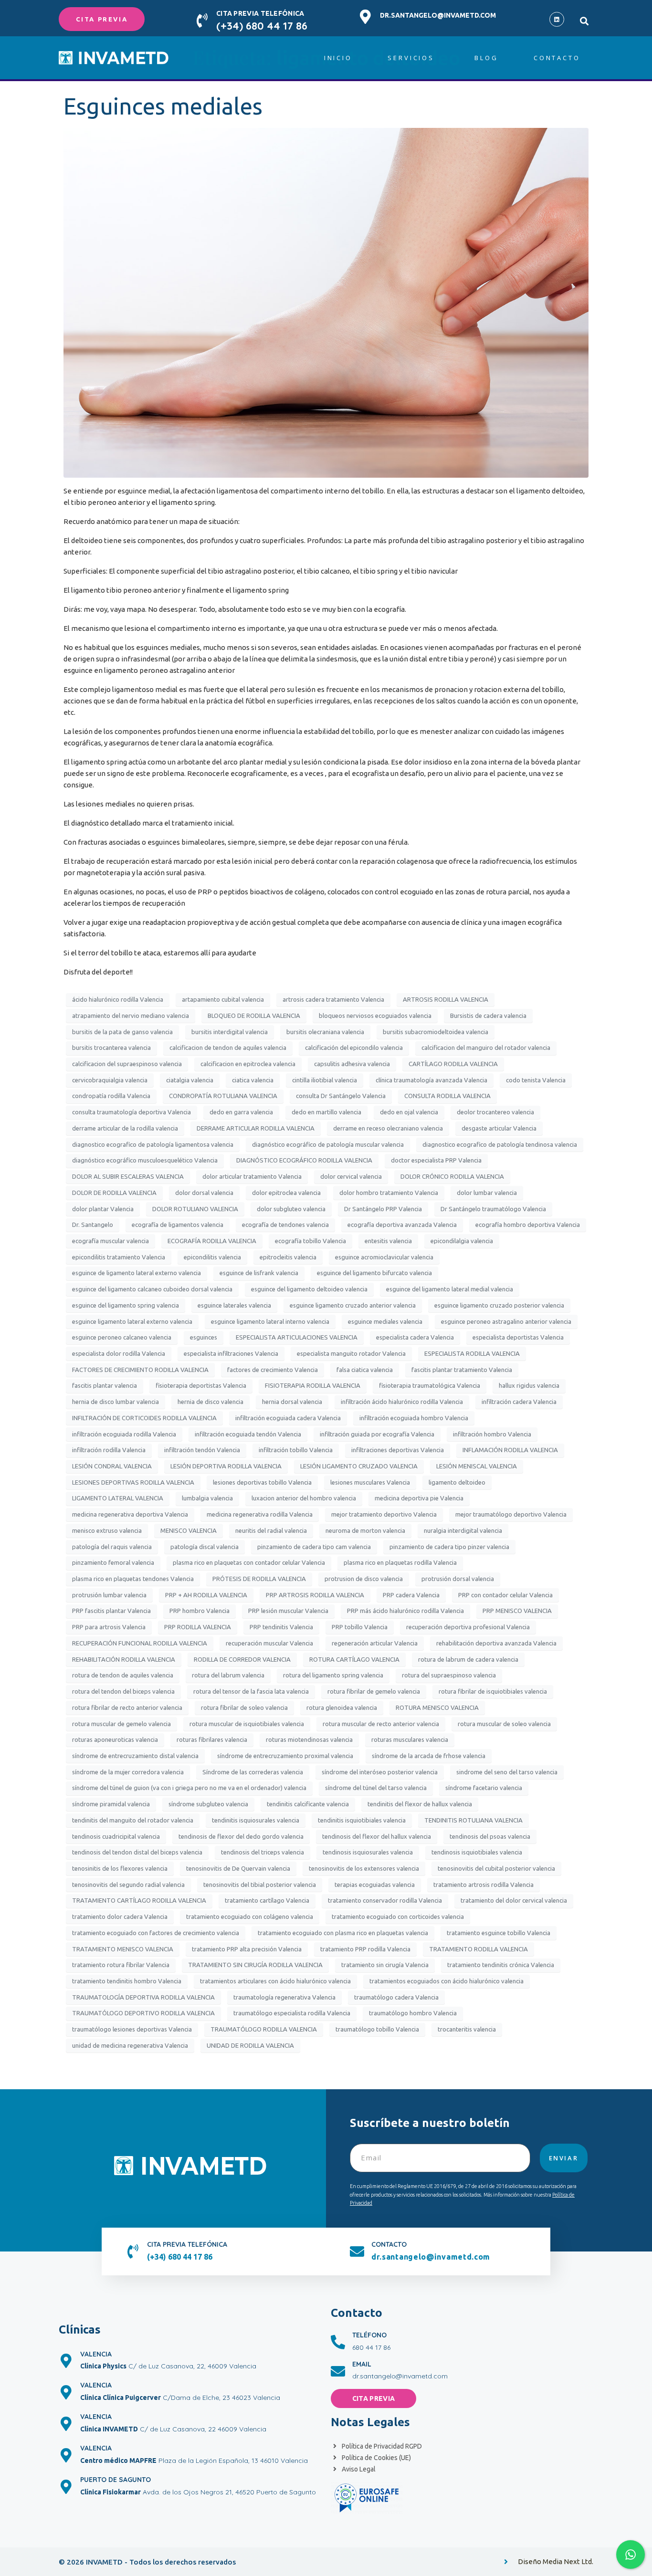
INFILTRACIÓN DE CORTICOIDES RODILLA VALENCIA (144, 1418)
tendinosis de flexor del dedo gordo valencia (241, 1836)
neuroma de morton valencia (365, 1530)
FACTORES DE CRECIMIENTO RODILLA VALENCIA (140, 1370)
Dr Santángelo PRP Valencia (383, 1209)
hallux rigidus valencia (529, 1385)
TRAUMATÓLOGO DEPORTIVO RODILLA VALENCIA (143, 2013)
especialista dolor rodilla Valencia (119, 1353)
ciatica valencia (253, 1080)
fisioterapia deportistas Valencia (201, 1385)
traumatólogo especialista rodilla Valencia (292, 2013)
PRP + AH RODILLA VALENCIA (206, 1595)
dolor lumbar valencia (487, 1193)
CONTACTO (389, 2244)
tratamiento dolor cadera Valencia (120, 1916)
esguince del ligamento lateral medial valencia (450, 1289)
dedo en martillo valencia (326, 1112)
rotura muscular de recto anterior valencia (381, 1724)
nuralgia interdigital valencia (463, 1530)
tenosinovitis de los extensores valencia (364, 1868)
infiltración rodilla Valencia (109, 1450)
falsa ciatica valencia (365, 1370)
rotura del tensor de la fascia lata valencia (251, 1691)
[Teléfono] (338, 2342)
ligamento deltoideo (457, 1482)
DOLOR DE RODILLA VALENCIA (114, 1193)
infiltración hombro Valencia (492, 1434)
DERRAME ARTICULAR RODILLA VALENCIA (256, 1128)
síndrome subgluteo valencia (208, 1804)
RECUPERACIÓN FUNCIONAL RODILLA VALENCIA (140, 1643)
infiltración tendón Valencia (202, 1450)
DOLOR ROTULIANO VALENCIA (195, 1209)
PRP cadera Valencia (411, 1595)
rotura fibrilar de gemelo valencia (374, 1691)
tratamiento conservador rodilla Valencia (385, 1900)
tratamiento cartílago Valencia (267, 1900)
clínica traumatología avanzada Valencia (431, 1080)
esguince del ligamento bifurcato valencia (374, 1273)
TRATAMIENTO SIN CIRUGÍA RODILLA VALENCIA (255, 1965)
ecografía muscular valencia (110, 1241)
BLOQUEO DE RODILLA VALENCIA (254, 1016)
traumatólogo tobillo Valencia (377, 2029)
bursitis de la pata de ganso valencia (122, 1032)
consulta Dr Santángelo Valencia (341, 1096)
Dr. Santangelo (93, 1225)
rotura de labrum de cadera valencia (468, 1659)
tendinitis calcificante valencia (308, 1804)
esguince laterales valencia (234, 1305)
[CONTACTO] (357, 2251)
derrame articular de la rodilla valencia (125, 1128)
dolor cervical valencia (351, 1176)
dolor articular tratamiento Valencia (252, 1176)
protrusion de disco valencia (364, 1579)
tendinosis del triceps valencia (263, 1852)
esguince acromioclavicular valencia (384, 1257)
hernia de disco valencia (210, 1402)
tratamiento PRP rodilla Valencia (365, 1949)
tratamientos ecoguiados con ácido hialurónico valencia (447, 1981)
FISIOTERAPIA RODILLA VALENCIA (313, 1385)
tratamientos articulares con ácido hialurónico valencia (275, 1981)
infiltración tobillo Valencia (296, 1450)
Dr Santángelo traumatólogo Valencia (493, 1209)
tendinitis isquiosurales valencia (256, 1820)
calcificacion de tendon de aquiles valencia (228, 1047)
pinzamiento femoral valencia (113, 1562)
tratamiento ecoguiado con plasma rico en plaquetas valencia (343, 1933)
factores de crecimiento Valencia (273, 1370)
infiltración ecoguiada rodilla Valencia (124, 1434)
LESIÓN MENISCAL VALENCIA (477, 1466)
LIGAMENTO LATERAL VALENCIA (118, 1498)
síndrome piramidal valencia (111, 1804)
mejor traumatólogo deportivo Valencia (511, 1514)
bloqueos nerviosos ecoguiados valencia (375, 1016)
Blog (486, 58)
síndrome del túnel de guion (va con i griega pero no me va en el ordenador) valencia (189, 1788)
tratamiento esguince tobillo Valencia (499, 1933)
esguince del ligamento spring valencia (126, 1305)
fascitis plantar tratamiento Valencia (462, 1370)
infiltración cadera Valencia (519, 1402)
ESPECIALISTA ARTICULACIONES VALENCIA (297, 1337)
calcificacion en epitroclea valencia (248, 1064)
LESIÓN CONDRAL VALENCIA (112, 1466)
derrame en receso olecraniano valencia (388, 1128)
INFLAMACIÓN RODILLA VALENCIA (510, 1450)
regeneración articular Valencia (375, 1643)
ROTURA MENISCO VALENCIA (437, 1707)
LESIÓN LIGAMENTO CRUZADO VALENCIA (359, 1466)
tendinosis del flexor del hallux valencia (377, 1836)
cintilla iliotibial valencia (325, 1080)
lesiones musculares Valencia (370, 1482)
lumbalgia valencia (207, 1498)
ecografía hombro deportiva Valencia (528, 1225)
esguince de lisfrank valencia (259, 1273)
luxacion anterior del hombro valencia (304, 1498)
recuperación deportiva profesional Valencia (468, 1627)
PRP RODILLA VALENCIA (198, 1627)
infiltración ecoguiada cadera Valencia (288, 1418)
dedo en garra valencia (241, 1112)
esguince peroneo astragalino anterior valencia (506, 1321)
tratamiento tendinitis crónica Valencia (501, 1965)
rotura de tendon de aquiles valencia (123, 1675)
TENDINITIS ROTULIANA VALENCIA (473, 1820)
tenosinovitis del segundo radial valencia (128, 1885)
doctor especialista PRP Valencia (436, 1160)
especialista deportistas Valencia (518, 1337)
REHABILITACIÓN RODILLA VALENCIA (124, 1659)
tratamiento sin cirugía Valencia (385, 1965)
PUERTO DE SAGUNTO (116, 2480)
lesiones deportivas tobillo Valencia (262, 1482)
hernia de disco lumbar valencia (116, 1402)
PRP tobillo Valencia (360, 1627)
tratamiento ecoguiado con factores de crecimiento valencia (156, 1933)
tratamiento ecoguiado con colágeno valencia (250, 1916)
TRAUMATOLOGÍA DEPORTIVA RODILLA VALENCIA (143, 1997)
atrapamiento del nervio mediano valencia (131, 1016)
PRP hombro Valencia (200, 1611)
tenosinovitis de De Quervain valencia (238, 1868)
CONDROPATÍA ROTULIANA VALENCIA (223, 1096)
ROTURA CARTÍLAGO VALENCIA (354, 1659)
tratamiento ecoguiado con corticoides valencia (398, 1916)
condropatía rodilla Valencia (111, 1096)
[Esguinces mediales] (326, 302)
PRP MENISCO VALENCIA (517, 1611)
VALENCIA (96, 2354)
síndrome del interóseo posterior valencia (380, 1772)
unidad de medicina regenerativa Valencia (130, 2045)
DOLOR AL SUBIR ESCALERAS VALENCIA (128, 1176)
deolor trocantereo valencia (495, 1112)
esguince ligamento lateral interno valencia (270, 1321)
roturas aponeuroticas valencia (115, 1739)
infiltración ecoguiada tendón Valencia (248, 1434)
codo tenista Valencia (536, 1080)
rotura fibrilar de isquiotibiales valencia (493, 1691)
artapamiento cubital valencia (223, 999)
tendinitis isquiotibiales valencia (362, 1820)
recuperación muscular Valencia (269, 1643)
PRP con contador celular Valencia (505, 1595)
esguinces (204, 1337)
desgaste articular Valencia (499, 1128)
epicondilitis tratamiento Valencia (119, 1257)
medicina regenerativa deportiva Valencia (130, 1514)
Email (362, 2364)
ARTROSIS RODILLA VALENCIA (446, 999)
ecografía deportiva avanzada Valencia (402, 1225)
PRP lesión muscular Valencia (288, 1611)
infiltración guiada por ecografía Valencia (377, 1434)
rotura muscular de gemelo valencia (121, 1724)
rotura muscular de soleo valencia (504, 1724)
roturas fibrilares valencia (212, 1739)
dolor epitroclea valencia (286, 1193)
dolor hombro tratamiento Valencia (389, 1193)
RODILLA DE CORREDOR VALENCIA (242, 1659)
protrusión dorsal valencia (458, 1579)
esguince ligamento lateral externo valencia (132, 1321)
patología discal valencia (205, 1547)
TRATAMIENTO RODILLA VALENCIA (478, 1949)
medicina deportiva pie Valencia (419, 1498)
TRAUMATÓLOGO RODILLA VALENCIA (264, 2029)
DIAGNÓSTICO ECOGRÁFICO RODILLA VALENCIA (304, 1160)
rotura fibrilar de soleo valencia (244, 1707)
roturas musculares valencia (410, 1739)
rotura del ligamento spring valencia (333, 1675)
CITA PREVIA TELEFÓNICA (260, 13)
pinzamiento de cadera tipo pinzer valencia (449, 1547)
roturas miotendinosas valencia (309, 1739)
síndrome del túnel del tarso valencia (376, 1788)
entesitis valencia (388, 1241)
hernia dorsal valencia (292, 1402)
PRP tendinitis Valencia (281, 1627)
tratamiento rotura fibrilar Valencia (121, 1965)
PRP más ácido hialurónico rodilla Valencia (405, 1611)
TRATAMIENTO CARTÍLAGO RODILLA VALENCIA (139, 1900)
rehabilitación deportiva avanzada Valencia (496, 1643)
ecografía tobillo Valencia (310, 1241)
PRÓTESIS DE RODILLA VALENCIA (259, 1579)
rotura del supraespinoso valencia (449, 1675)
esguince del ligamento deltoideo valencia (309, 1289)
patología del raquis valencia (112, 1547)
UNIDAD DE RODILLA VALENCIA (250, 2045)
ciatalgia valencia (190, 1080)
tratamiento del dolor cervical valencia (514, 1900)
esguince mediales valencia (385, 1321)
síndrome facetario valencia (484, 1788)
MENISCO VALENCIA (189, 1530)
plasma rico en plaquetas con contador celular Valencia (249, 1562)
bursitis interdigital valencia (230, 1032)
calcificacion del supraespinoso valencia (127, 1064)
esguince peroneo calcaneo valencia (122, 1337)
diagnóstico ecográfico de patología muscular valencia (328, 1144)
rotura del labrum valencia (228, 1675)
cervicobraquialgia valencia (110, 1080)
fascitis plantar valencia (105, 1385)
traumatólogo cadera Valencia (396, 1997)
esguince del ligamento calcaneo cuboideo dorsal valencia (152, 1289)
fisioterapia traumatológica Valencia (430, 1385)
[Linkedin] (557, 19)
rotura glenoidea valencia (342, 1707)
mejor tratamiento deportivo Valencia (384, 1514)
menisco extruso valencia (107, 1530)
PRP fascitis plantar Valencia (111, 1611)
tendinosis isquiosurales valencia (368, 1852)
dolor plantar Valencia (103, 1209)
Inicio (338, 58)
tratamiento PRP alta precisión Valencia (247, 1949)
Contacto (557, 58)
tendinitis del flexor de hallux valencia (420, 1804)
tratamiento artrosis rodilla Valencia (484, 1885)
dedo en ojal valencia (409, 1112)
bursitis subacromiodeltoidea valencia (436, 1032)
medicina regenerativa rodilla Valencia (260, 1514)
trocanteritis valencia (467, 2029)
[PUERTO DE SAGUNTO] (66, 2487)
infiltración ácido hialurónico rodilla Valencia (402, 1402)
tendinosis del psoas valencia (490, 1836)
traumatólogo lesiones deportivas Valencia (132, 2029)
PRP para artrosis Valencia (109, 1627)
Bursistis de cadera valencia (488, 1016)
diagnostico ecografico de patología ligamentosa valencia (153, 1144)
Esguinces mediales (163, 106)
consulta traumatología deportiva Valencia (131, 1112)
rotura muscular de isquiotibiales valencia (247, 1724)
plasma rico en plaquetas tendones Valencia (133, 1579)
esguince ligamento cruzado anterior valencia (353, 1305)
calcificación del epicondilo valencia (354, 1047)
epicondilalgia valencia (462, 1241)
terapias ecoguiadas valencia (375, 1885)
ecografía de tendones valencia (285, 1225)
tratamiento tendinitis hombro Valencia (127, 1981)
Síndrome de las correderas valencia (253, 1772)
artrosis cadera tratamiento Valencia (333, 999)
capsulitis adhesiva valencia (352, 1064)
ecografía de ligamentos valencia (178, 1225)
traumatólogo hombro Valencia (413, 2013)
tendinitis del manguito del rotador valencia (133, 1820)
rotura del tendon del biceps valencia (123, 1691)
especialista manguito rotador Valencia (351, 1353)
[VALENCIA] (66, 2361)
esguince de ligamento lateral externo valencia (137, 1273)
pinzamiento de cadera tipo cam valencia (314, 1547)
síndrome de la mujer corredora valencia (128, 1772)
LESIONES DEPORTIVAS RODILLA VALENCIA (133, 1482)
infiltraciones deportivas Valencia (398, 1450)
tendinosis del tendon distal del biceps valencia (137, 1852)
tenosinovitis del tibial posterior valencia (260, 1885)
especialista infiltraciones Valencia (231, 1353)
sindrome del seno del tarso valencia (507, 1772)
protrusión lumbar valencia (109, 1595)
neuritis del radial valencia (271, 1530)
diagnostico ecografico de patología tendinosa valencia (500, 1144)
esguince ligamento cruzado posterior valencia (499, 1305)
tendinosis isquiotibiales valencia (477, 1852)
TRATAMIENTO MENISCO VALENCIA (123, 1949)
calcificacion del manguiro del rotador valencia (486, 1047)
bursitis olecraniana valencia (325, 1032)
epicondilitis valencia (212, 1257)
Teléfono (369, 2335)
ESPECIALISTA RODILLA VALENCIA (472, 1353)
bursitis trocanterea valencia (111, 1047)
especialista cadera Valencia (415, 1337)
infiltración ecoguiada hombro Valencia (414, 1418)
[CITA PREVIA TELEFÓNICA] (202, 21)
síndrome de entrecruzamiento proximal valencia (285, 1756)
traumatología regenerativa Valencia (284, 1997)
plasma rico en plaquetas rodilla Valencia (400, 1562)
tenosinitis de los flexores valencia (120, 1868)
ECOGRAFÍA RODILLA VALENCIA (212, 1241)
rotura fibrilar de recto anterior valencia (127, 1707)
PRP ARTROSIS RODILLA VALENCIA (315, 1595)
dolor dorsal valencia (204, 1193)
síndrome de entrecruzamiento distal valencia (135, 1756)
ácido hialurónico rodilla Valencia (118, 999)
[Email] (338, 2371)
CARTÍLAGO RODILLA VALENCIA (453, 1064)
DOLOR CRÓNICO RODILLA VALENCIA (452, 1176)
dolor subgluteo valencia (291, 1209)
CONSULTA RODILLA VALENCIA (447, 1096)
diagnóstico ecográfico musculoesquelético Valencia (145, 1160)
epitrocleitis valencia (288, 1257)
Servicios (411, 58)
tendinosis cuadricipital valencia (116, 1836)
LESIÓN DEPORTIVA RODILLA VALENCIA (226, 1466)
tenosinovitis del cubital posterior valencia (496, 1868)
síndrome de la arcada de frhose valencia (429, 1756)
